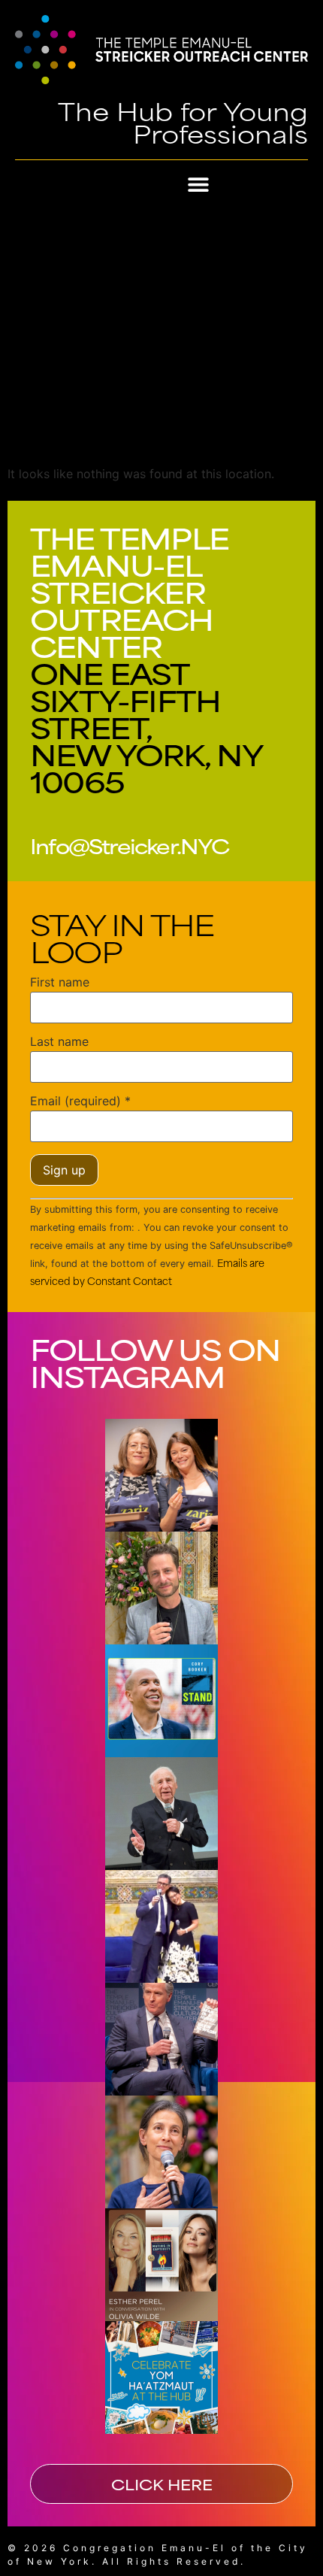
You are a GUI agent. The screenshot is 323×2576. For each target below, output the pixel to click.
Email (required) (80, 1101)
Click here (162, 2484)
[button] (199, 185)
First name (60, 982)
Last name (59, 1041)
